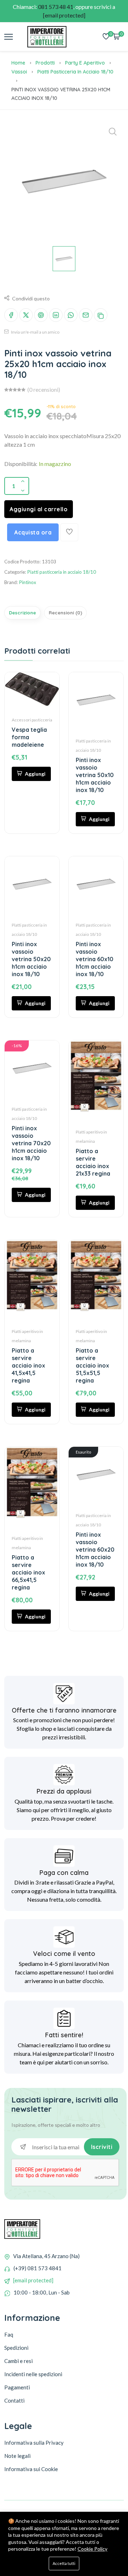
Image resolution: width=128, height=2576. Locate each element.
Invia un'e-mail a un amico (35, 332)
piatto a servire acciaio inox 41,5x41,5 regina (28, 1365)
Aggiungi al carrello (39, 509)
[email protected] (33, 2280)
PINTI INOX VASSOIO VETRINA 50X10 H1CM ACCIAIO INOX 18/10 (95, 775)
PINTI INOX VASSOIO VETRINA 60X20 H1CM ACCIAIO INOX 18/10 (95, 1550)
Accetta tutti (64, 2563)
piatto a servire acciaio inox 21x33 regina (93, 1162)
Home (18, 63)
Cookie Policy (92, 2549)
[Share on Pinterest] (41, 315)
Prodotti (45, 63)
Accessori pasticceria (32, 720)
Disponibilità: (21, 464)
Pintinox (28, 582)
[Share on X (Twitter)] (26, 315)
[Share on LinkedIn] (56, 315)
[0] (106, 37)
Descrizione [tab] (22, 613)
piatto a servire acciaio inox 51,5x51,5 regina (92, 1365)
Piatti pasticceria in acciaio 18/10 (75, 72)
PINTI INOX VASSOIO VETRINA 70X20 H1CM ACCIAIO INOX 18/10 (31, 1143)
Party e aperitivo (85, 63)
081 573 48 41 (56, 7)
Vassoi (19, 72)
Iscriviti (102, 2147)
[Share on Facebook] (11, 315)
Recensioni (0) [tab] (65, 613)
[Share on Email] (86, 315)
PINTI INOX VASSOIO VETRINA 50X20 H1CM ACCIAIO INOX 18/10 (31, 959)
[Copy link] (101, 315)
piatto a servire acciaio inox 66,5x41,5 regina (28, 1572)
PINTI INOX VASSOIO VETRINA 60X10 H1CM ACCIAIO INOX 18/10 (95, 959)
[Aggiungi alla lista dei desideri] (69, 532)
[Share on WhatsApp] (71, 315)
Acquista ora (33, 532)
